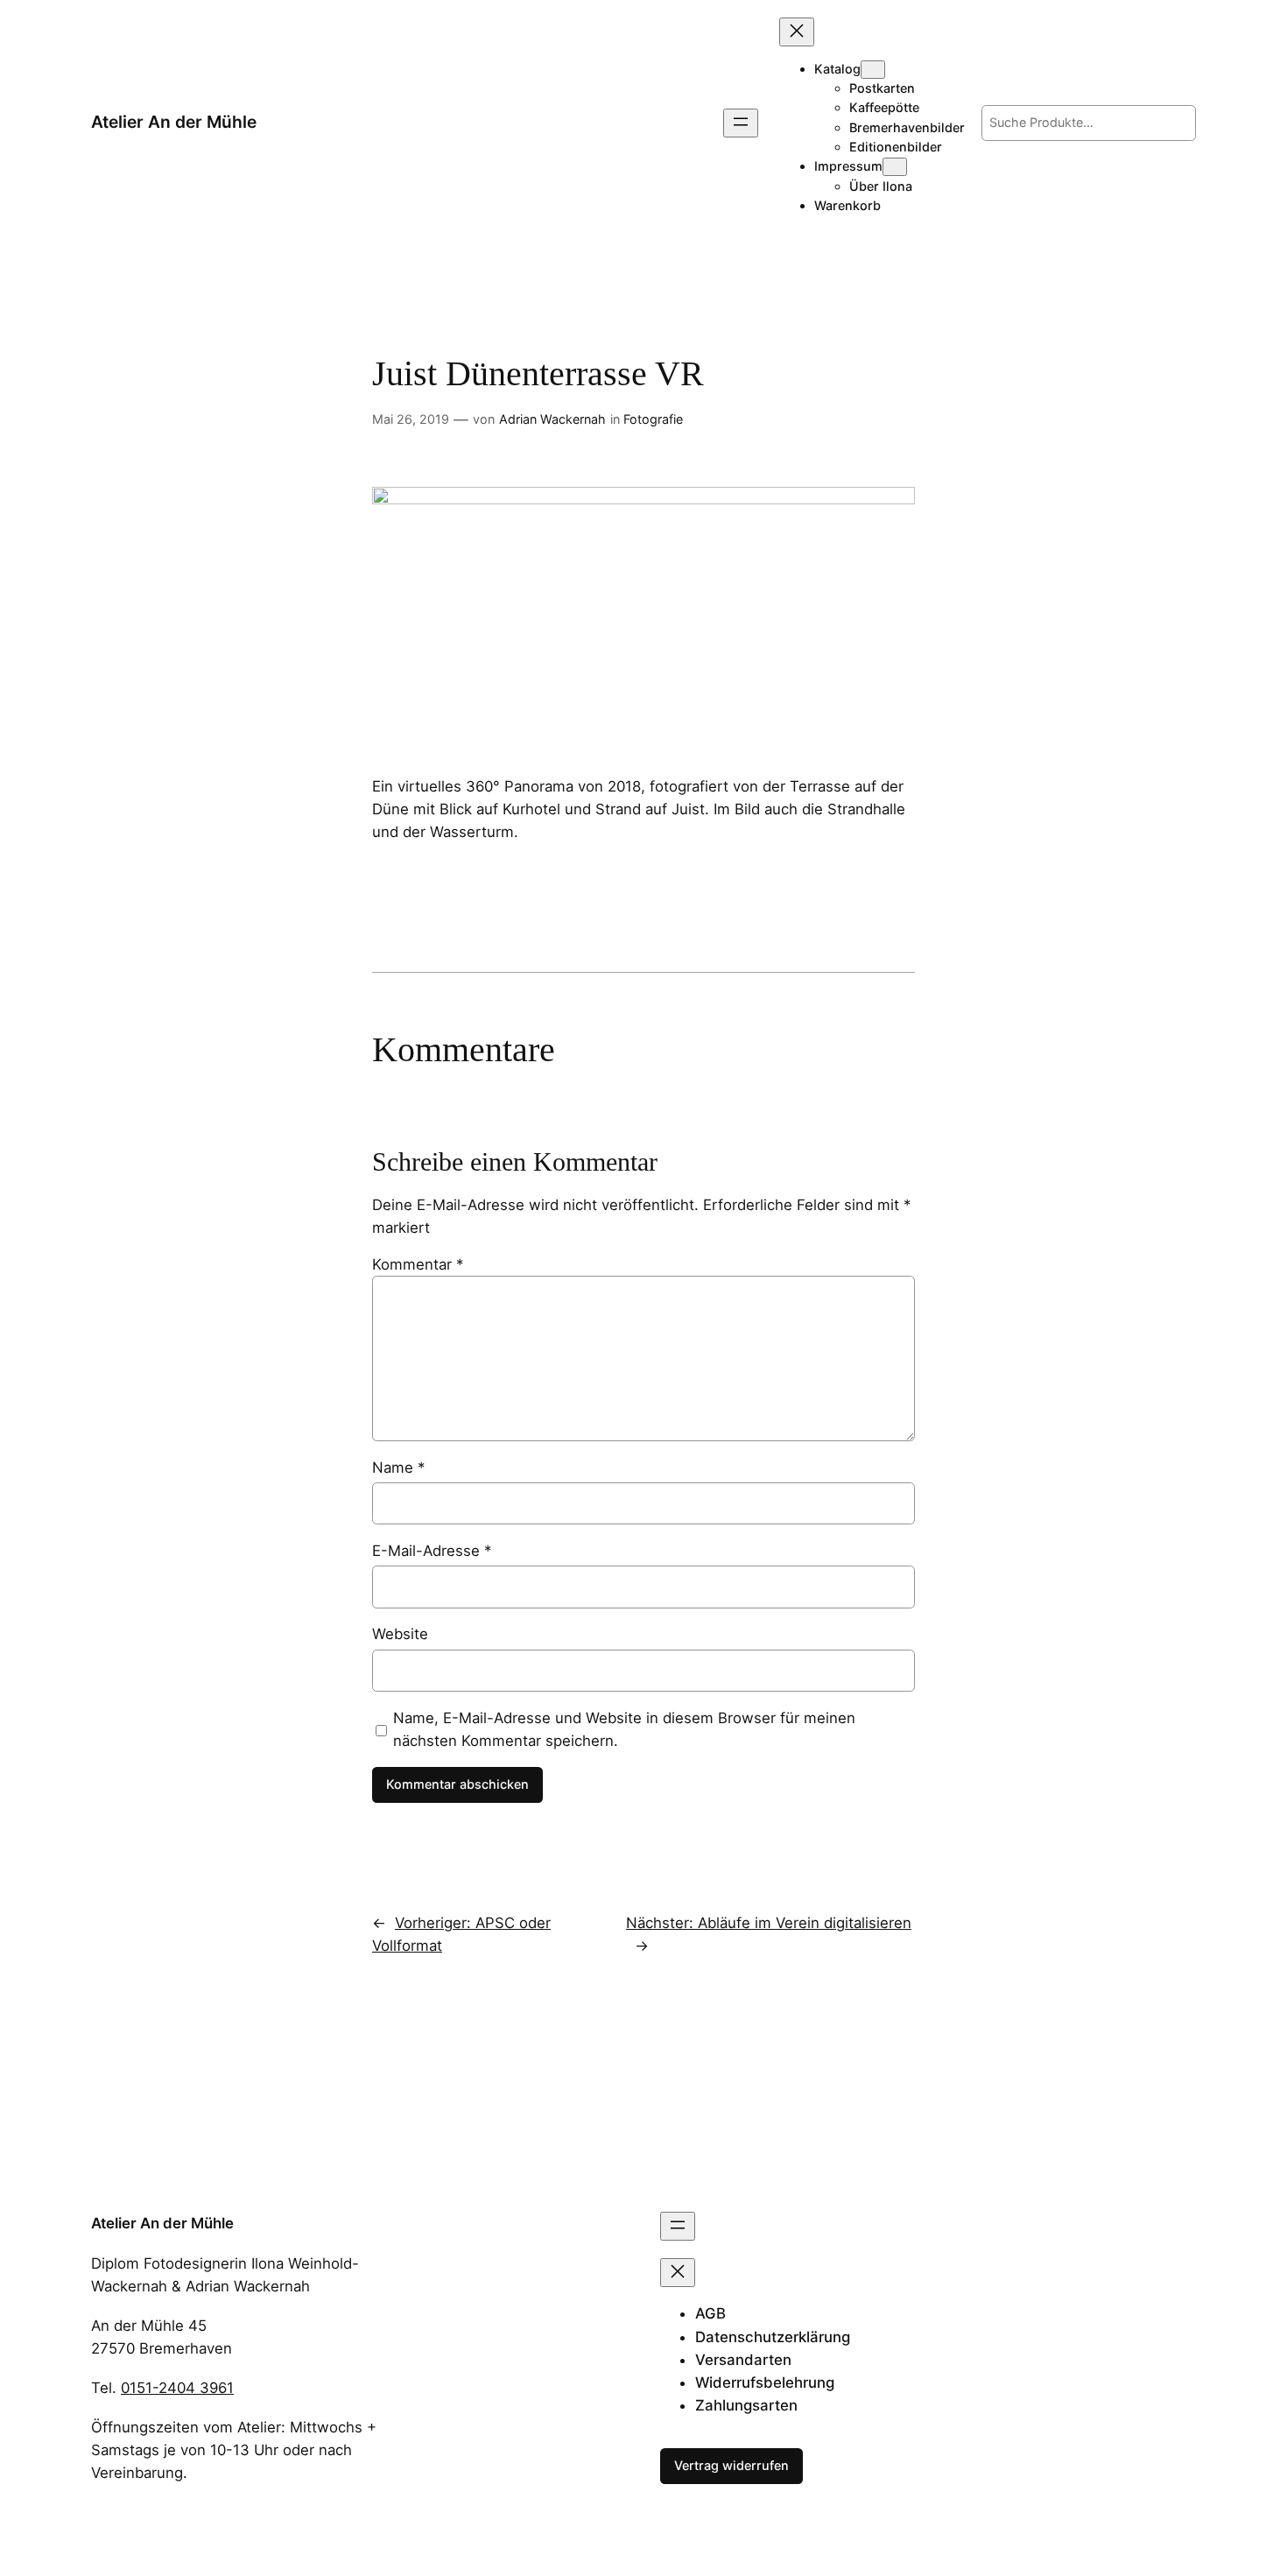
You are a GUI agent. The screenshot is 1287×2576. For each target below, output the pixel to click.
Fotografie (653, 419)
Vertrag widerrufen (731, 2465)
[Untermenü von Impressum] (895, 167)
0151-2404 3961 (177, 2388)
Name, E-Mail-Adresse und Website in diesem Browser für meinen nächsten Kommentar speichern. (624, 1729)
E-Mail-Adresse (432, 1551)
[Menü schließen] (797, 32)
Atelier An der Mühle (174, 122)
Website (400, 1634)
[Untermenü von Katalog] (873, 70)
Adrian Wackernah (552, 419)
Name (398, 1467)
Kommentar (418, 1264)
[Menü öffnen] (741, 123)
